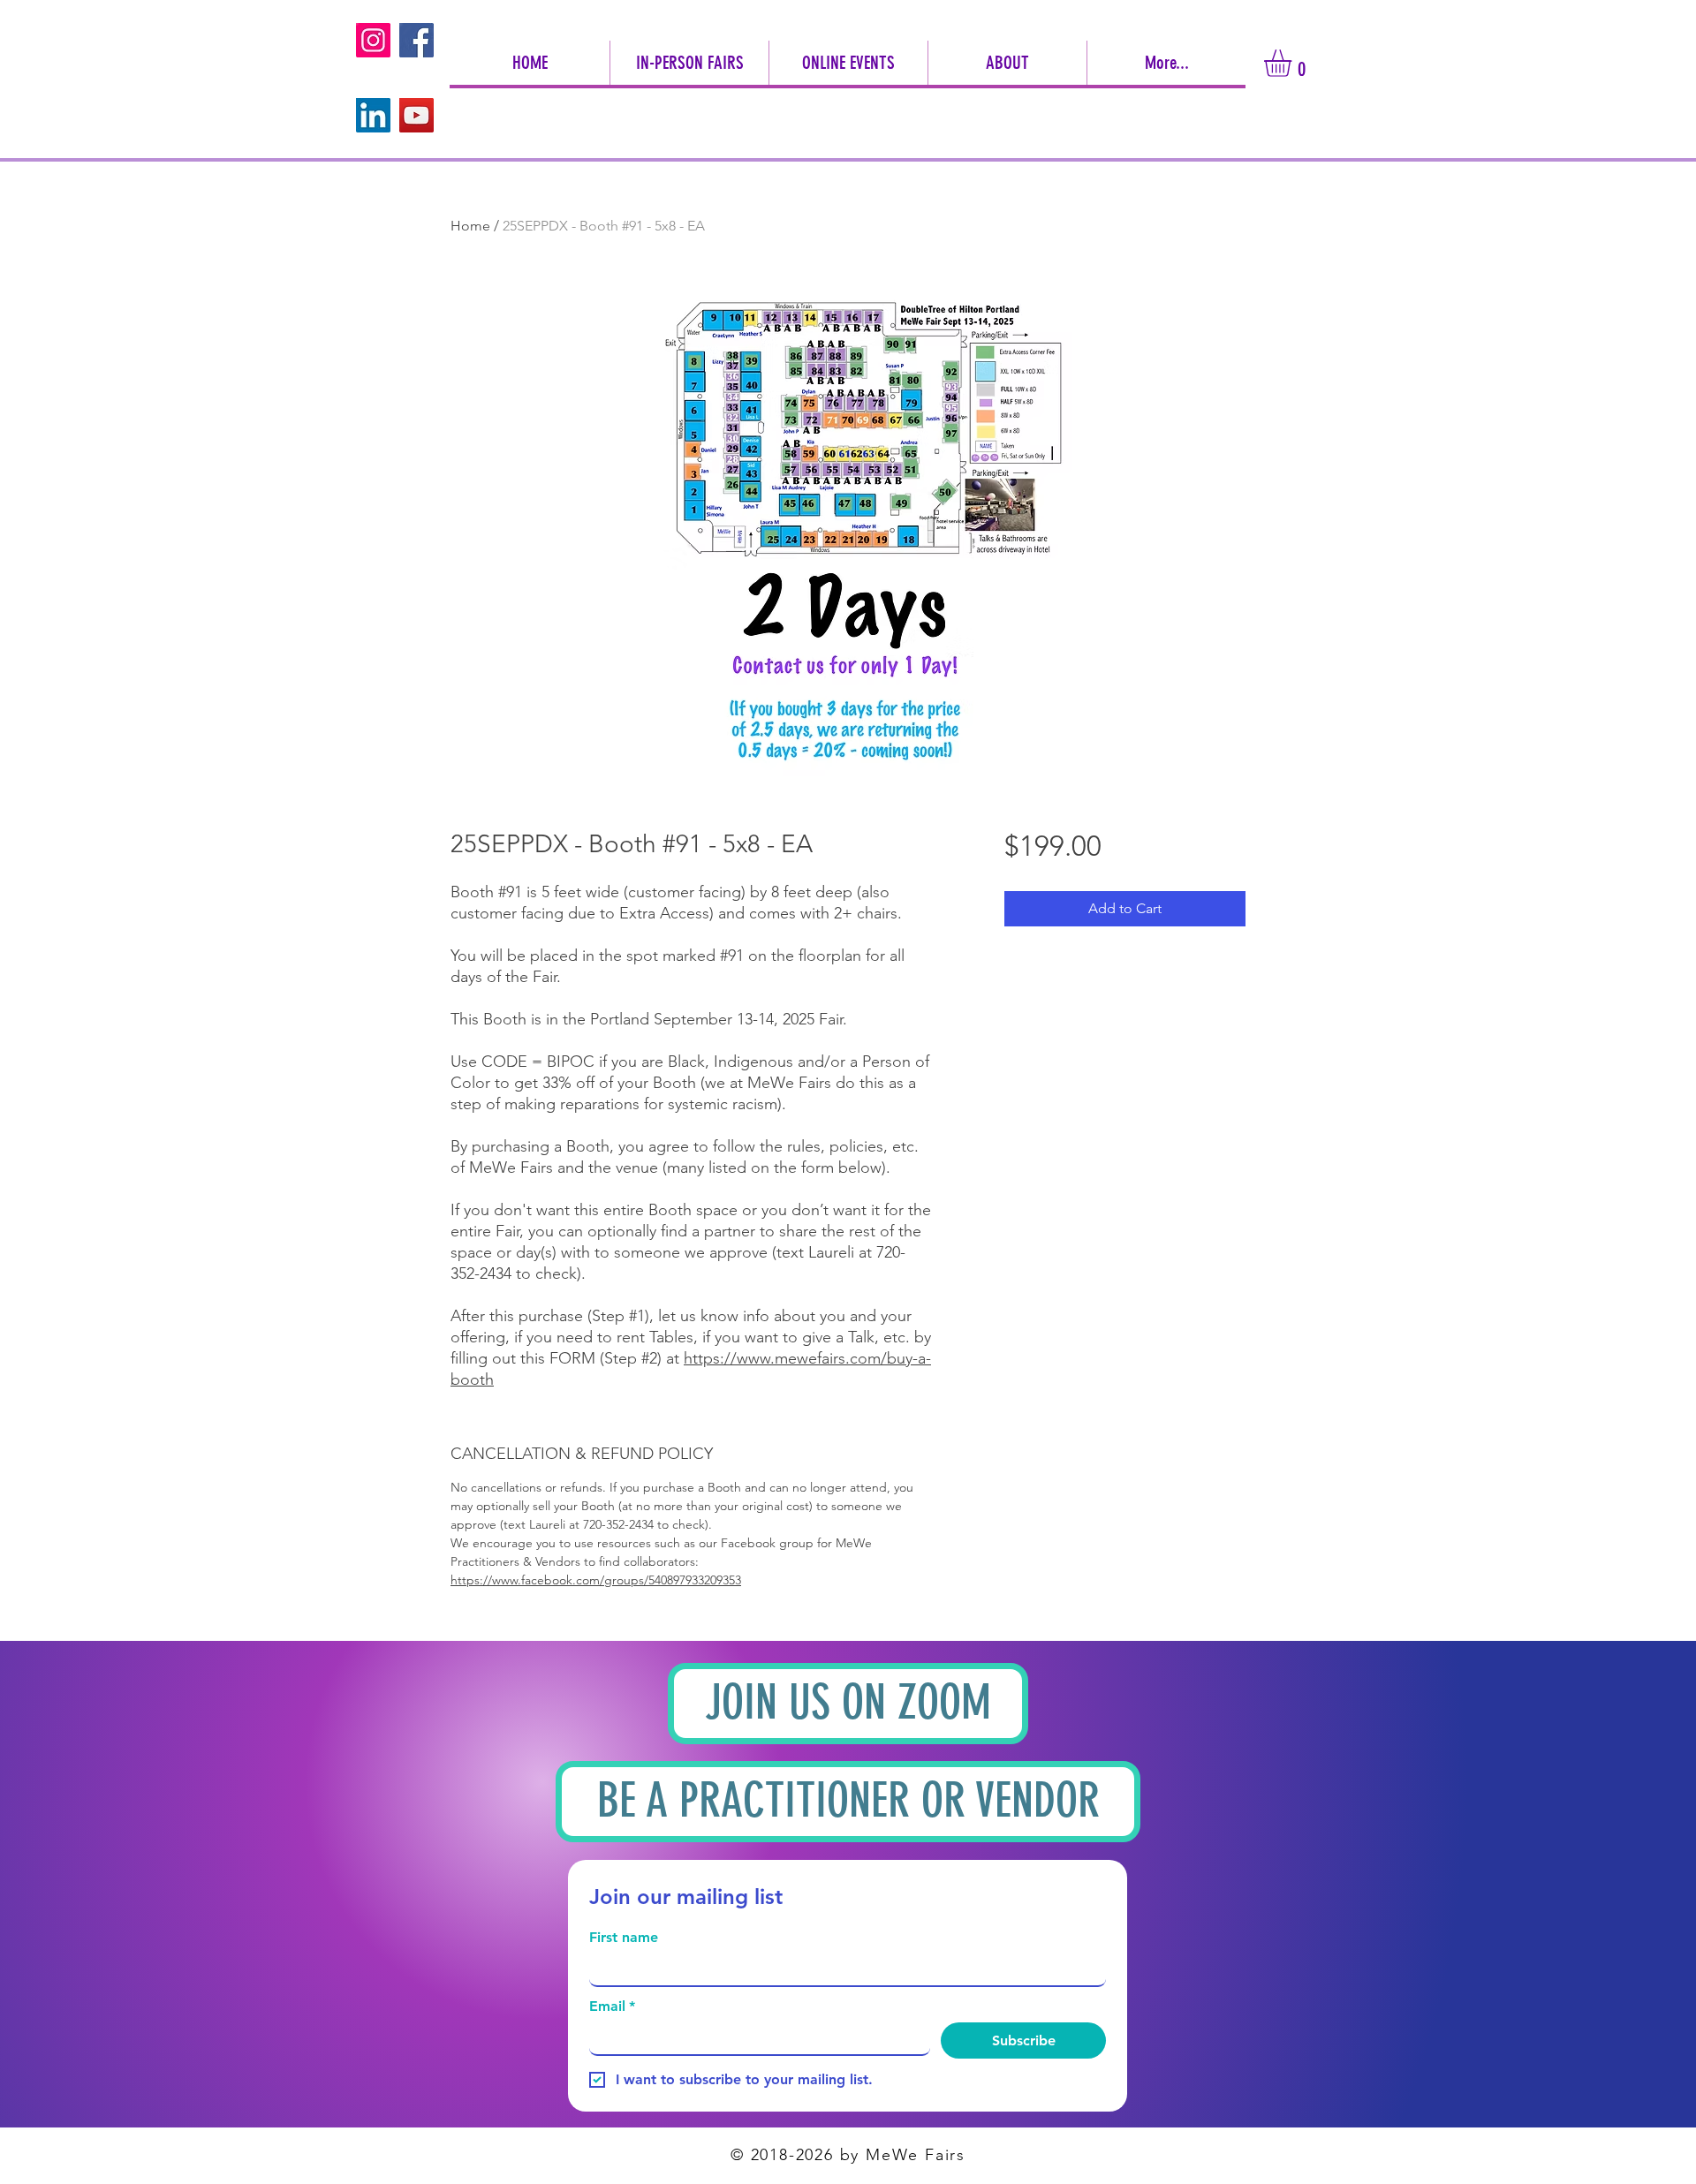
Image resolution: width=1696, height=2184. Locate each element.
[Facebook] (416, 40)
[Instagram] (373, 40)
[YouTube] (416, 115)
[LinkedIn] (373, 115)
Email (612, 2006)
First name (624, 1937)
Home (470, 226)
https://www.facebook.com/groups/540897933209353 (596, 1580)
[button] (1007, 63)
